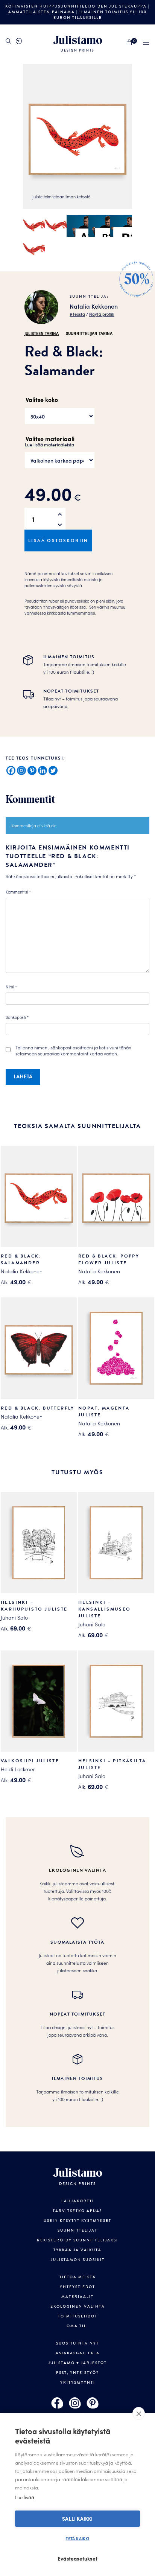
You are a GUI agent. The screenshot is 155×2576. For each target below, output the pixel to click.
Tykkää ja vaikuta (77, 2250)
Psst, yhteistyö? (77, 2373)
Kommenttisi (18, 892)
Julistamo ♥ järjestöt (77, 2363)
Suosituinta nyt (77, 2343)
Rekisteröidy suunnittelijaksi (77, 2240)
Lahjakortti (78, 2201)
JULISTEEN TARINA (42, 333)
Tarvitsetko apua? (77, 2211)
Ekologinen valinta (78, 2307)
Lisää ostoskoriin (58, 540)
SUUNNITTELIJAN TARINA (89, 333)
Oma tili (77, 2326)
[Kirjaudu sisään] (19, 41)
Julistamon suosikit (78, 2260)
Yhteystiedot (77, 2287)
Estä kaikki (77, 2538)
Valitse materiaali (50, 438)
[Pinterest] (32, 770)
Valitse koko (42, 399)
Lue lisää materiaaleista (49, 444)
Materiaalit (77, 2297)
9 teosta (77, 314)
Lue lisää (25, 2497)
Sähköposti (17, 1017)
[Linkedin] (43, 770)
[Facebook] (11, 770)
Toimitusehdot (78, 2316)
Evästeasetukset (77, 2558)
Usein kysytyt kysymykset (77, 2221)
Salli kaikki (77, 2519)
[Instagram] (21, 770)
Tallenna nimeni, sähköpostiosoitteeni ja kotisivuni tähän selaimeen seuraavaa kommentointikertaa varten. (73, 1050)
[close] (139, 2413)
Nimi (11, 987)
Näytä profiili (102, 314)
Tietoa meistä (78, 2277)
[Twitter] (53, 770)
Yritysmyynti (78, 2383)
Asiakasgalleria (78, 2353)
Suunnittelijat (77, 2230)
